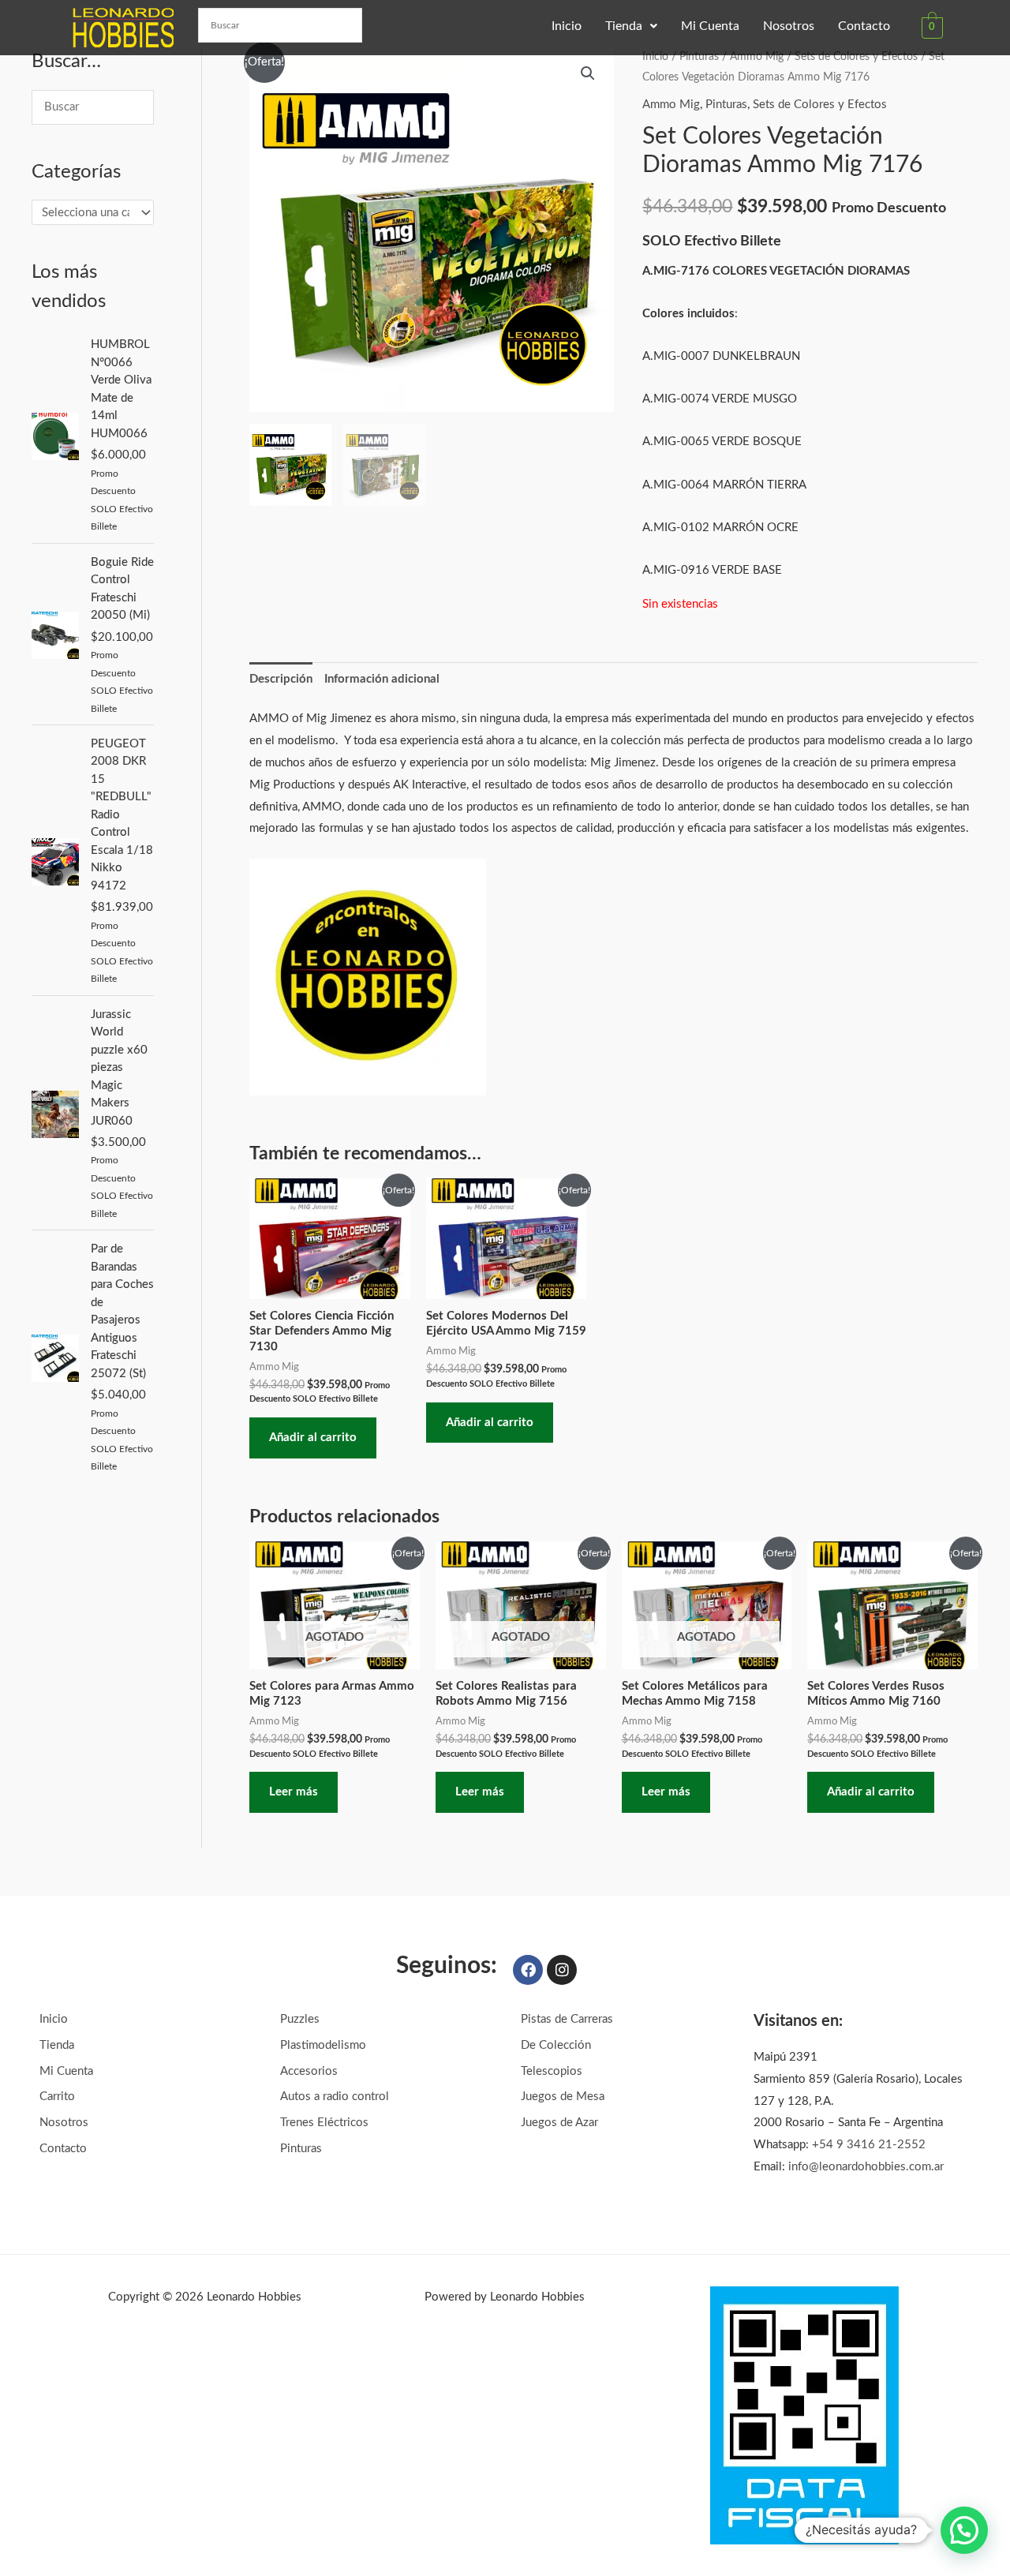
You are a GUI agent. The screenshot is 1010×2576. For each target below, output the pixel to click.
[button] (631, 26)
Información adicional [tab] (382, 679)
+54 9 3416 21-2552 (869, 2145)
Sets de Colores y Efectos (856, 57)
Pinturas (699, 57)
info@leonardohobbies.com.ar (866, 2167)
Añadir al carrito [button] (313, 1438)
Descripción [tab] (281, 679)
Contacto (864, 26)
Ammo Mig (757, 57)
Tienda (624, 26)
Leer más (294, 1792)
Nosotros (789, 26)
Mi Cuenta (710, 26)
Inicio (567, 26)
